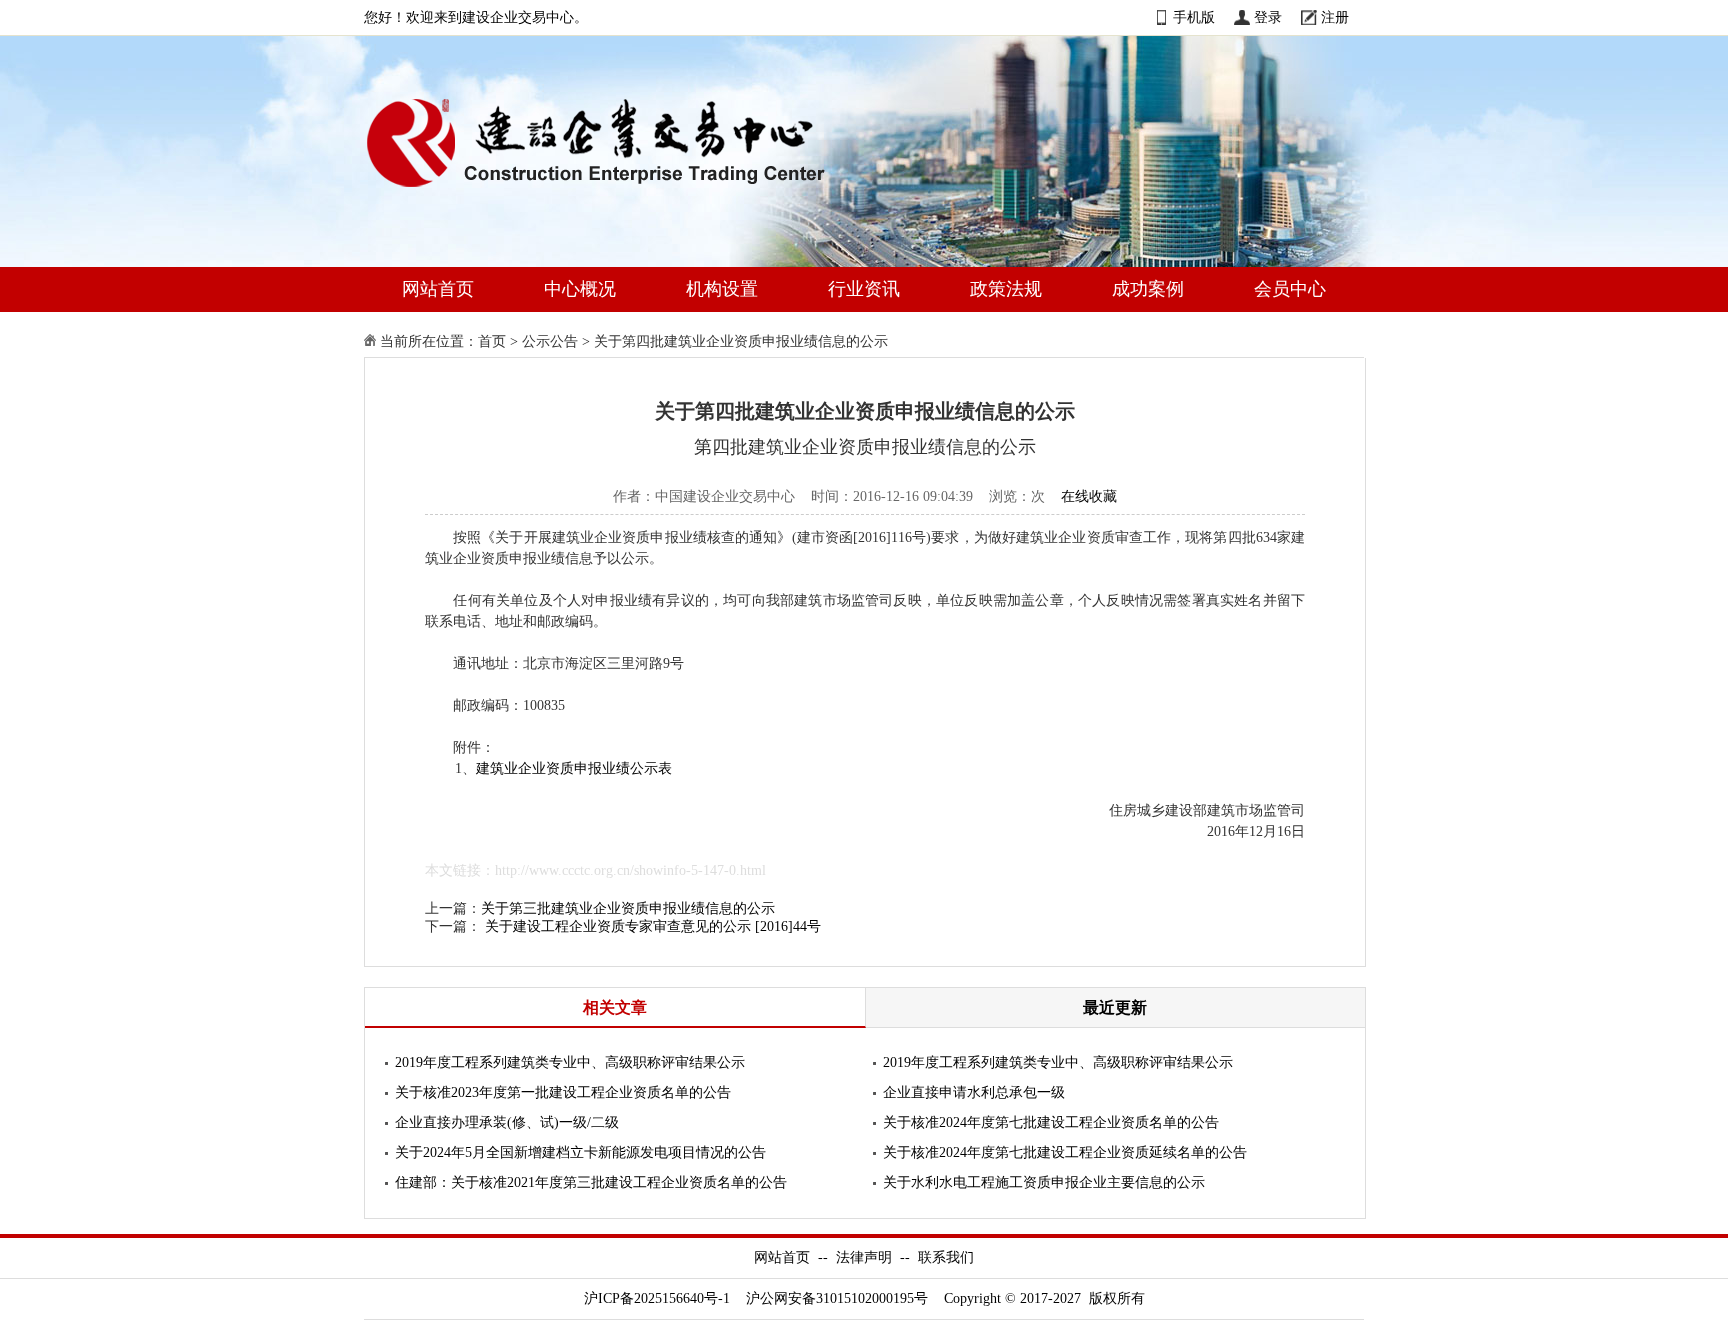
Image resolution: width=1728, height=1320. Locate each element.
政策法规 (1006, 289)
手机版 (1194, 17)
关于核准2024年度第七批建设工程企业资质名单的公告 (1051, 1122)
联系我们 (946, 1257)
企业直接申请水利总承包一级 (974, 1092)
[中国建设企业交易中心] (628, 191)
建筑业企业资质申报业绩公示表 (574, 768)
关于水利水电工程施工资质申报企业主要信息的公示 (1044, 1182)
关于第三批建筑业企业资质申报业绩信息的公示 (628, 908)
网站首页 (438, 289)
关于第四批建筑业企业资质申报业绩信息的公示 (741, 341)
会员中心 (1290, 289)
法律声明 (864, 1257)
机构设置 (722, 289)
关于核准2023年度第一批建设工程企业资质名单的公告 (563, 1092)
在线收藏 (1089, 496)
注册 (1335, 17)
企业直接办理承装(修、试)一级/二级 (507, 1122)
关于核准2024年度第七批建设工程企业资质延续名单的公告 (1065, 1152)
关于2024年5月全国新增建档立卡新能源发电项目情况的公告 (580, 1152)
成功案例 (1148, 289)
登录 (1268, 17)
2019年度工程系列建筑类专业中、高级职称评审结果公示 (570, 1062)
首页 (492, 341)
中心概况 (580, 289)
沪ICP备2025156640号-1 (657, 1298)
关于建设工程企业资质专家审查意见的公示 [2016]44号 (653, 926)
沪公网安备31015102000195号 (837, 1298)
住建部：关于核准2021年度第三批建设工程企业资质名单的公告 (591, 1182)
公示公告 (550, 341)
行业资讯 (864, 289)
